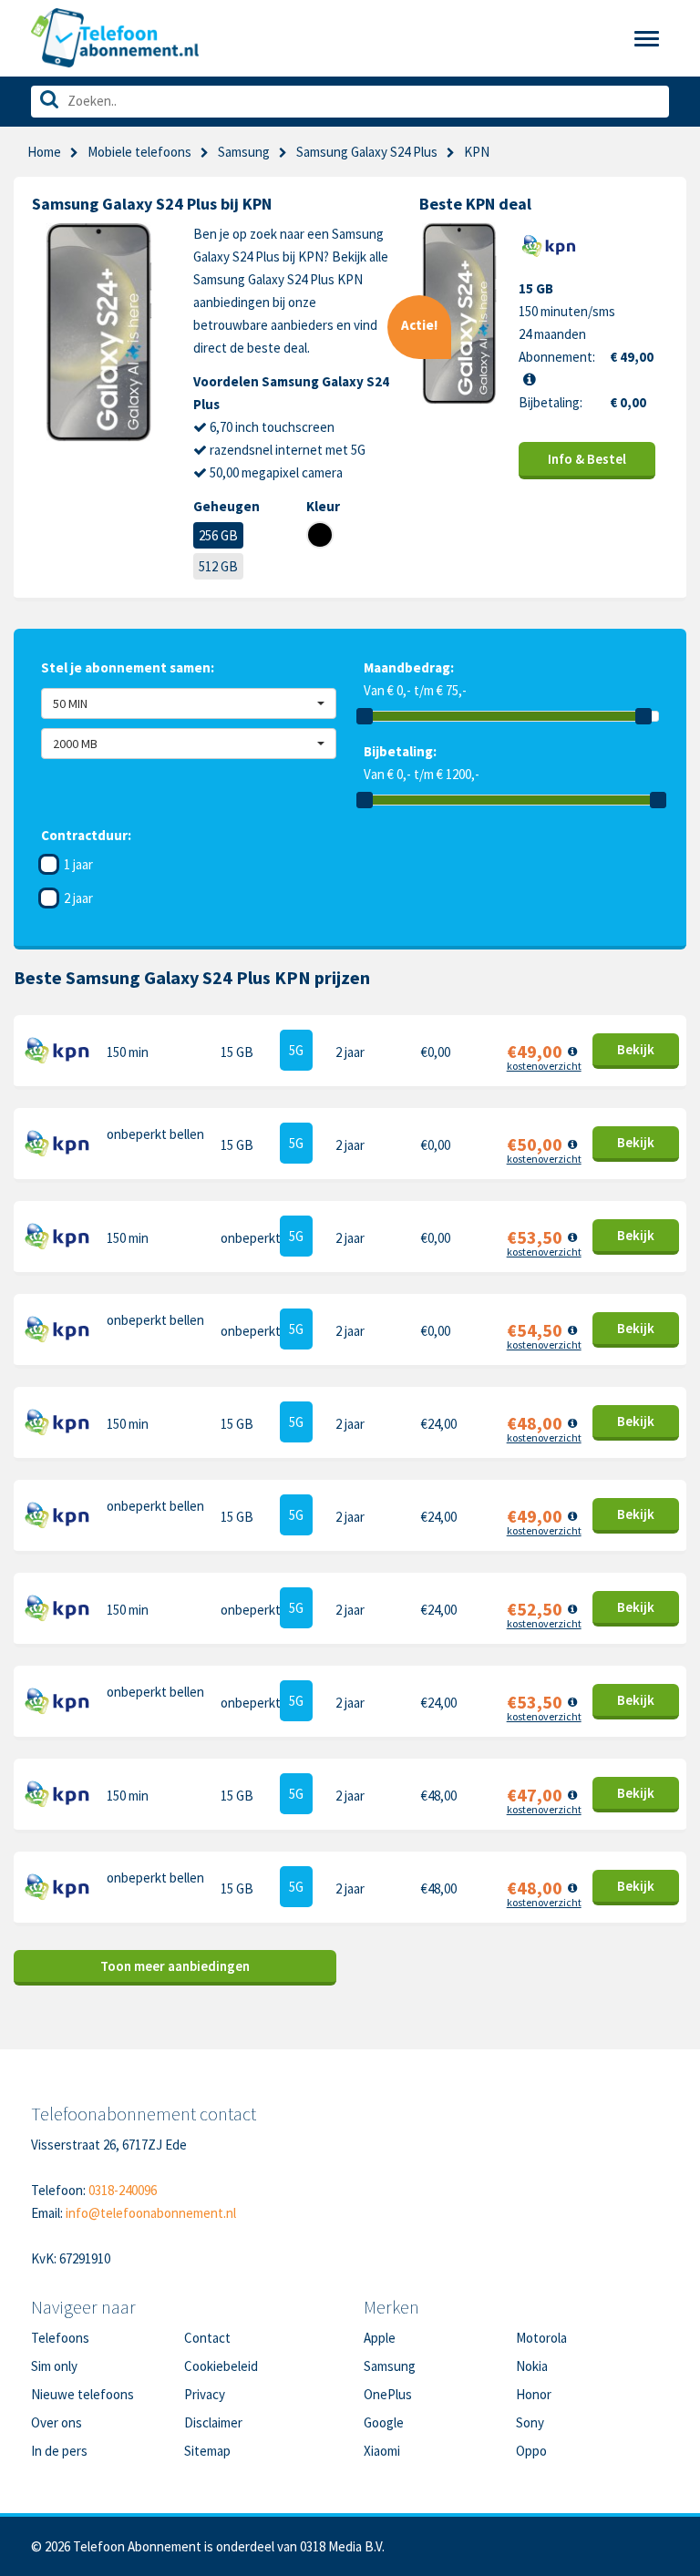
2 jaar (78, 898)
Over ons (57, 2422)
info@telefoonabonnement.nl (151, 2213)
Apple (380, 2338)
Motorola (541, 2338)
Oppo (531, 2451)
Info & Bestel (587, 459)
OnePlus (388, 2394)
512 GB (218, 566)
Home (44, 152)
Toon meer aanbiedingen (175, 1966)
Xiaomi (382, 2451)
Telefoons (60, 2338)
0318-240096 (123, 2190)
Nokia (532, 2366)
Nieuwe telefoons (82, 2394)
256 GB (218, 535)
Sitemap (207, 2451)
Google (384, 2422)
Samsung (244, 152)
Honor (534, 2394)
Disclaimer (213, 2422)
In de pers (59, 2451)
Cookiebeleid (221, 2366)
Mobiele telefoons (139, 152)
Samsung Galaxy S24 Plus (367, 152)
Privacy (205, 2394)
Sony (530, 2422)
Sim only (54, 2366)
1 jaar (78, 864)
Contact (207, 2338)
